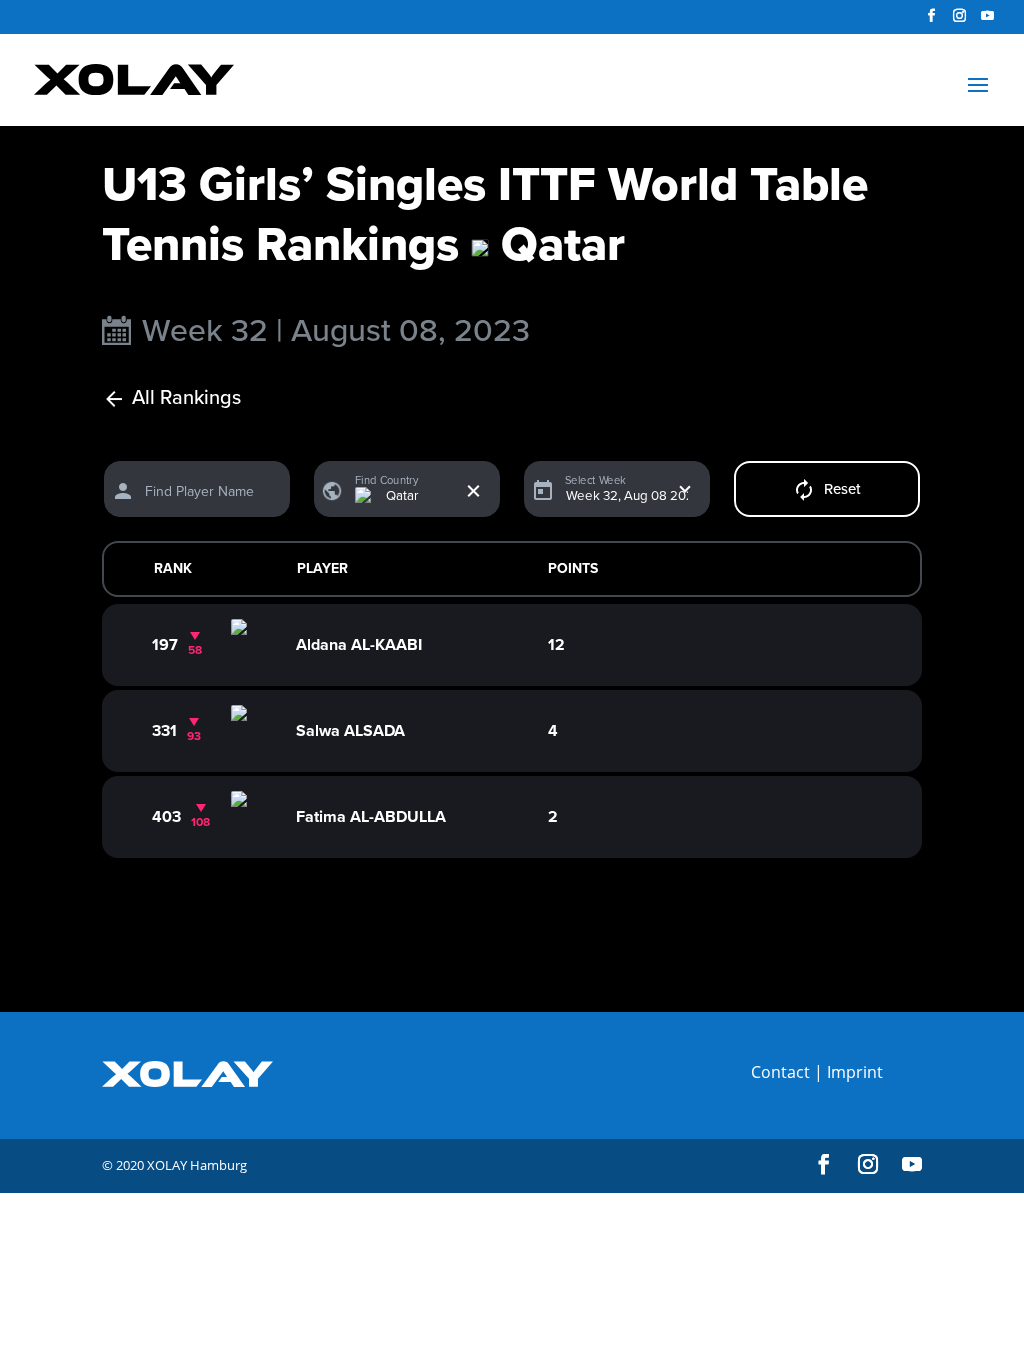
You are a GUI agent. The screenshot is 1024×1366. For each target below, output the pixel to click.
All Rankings (186, 398)
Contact (780, 1072)
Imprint (855, 1072)
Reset (842, 489)
